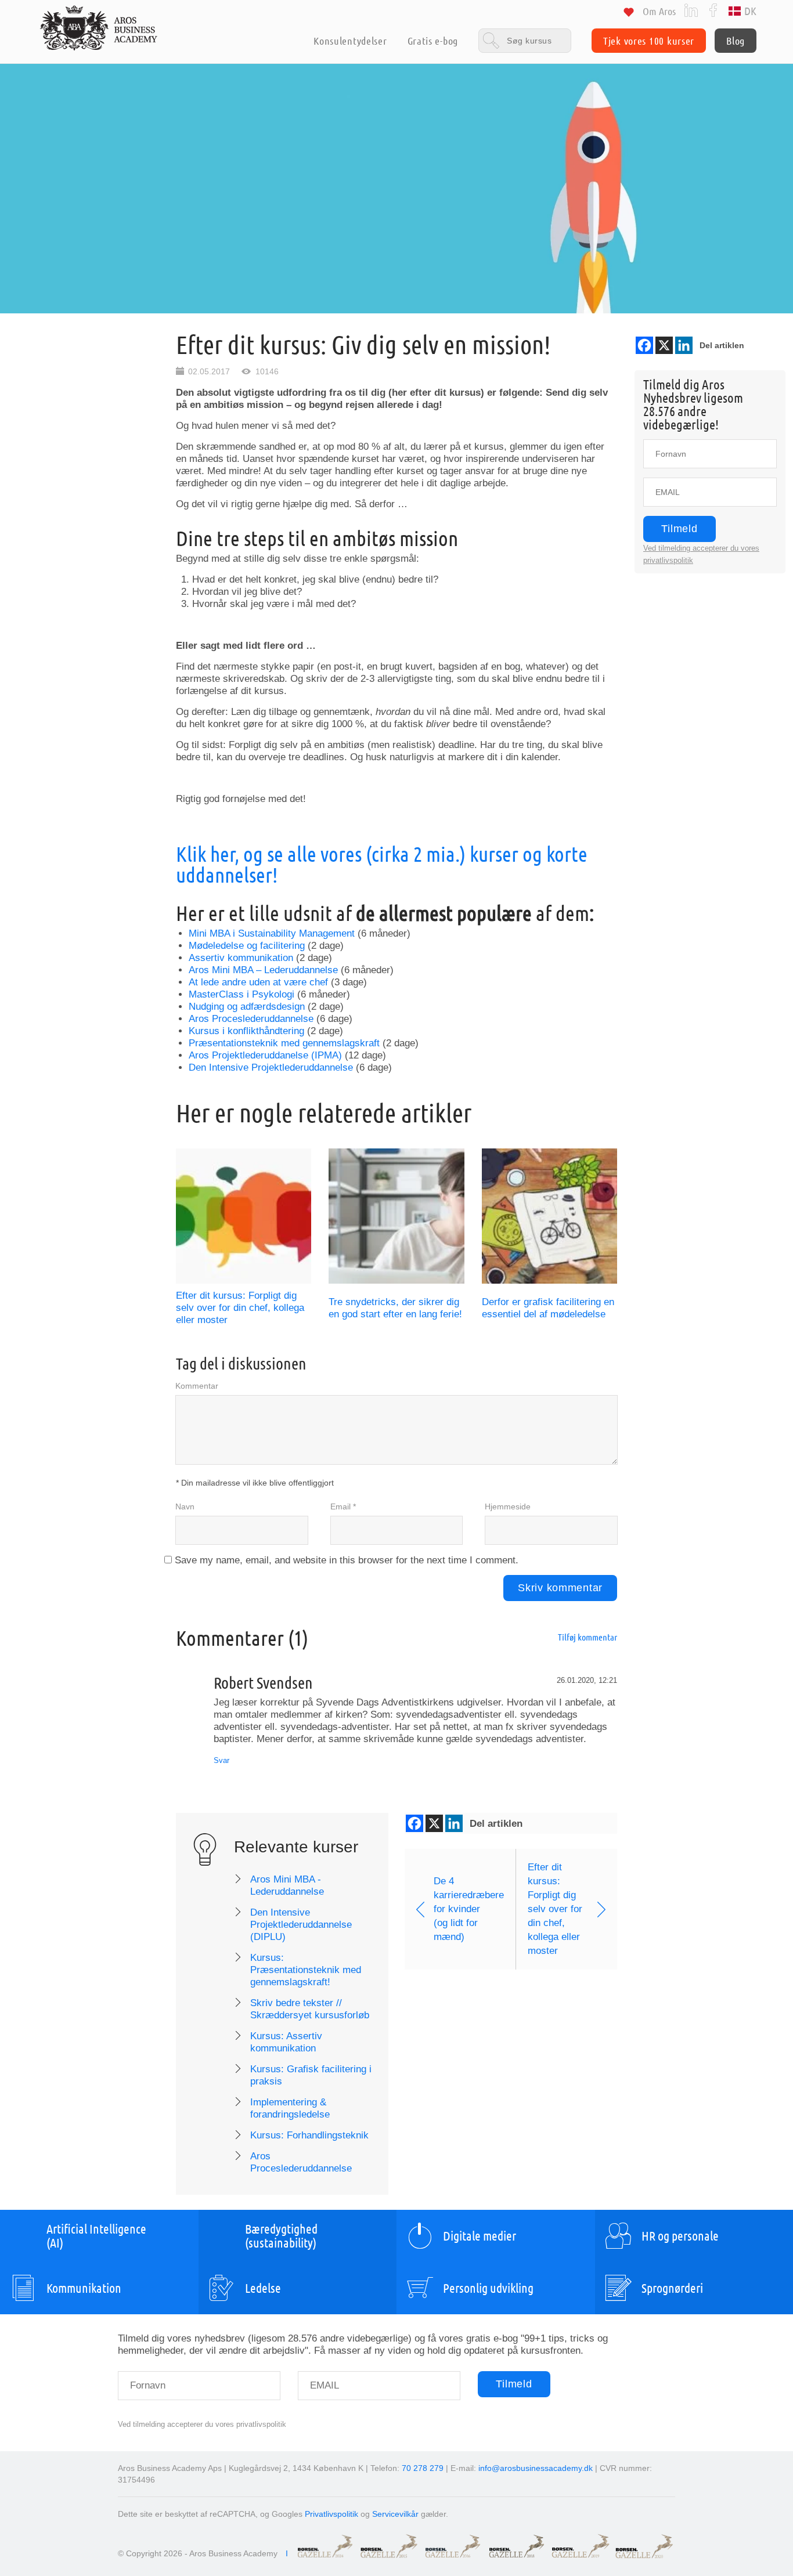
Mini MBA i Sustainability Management (272, 933)
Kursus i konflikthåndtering (246, 1031)
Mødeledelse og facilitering (247, 946)
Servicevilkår (395, 2514)
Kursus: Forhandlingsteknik (309, 2135)
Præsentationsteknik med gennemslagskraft (284, 1043)
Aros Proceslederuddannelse (251, 1019)
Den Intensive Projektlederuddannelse (271, 1067)
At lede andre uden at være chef (258, 982)
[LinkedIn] (691, 10)
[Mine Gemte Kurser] (629, 14)
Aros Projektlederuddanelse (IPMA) (265, 1055)
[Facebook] (713, 10)
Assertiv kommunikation (241, 958)
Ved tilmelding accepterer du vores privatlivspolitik (202, 2424)
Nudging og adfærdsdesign (247, 1007)
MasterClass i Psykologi (241, 994)
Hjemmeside (508, 1506)
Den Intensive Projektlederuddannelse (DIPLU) (301, 1925)
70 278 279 (423, 2468)
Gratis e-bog (433, 41)
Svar (221, 1760)
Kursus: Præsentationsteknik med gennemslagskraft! (306, 1970)
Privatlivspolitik (331, 2514)
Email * (343, 1506)
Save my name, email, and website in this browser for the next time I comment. (347, 1560)
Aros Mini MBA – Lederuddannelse (263, 970)
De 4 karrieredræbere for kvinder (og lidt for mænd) (469, 1909)
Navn (185, 1506)
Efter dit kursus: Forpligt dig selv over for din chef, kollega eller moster (240, 1308)
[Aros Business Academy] (99, 28)
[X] (664, 345)
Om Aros (659, 11)
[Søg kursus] (525, 40)
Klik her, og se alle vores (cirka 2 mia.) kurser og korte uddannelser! (382, 864)
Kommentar (197, 1386)
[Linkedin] (684, 345)
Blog (736, 41)
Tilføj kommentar (587, 1637)
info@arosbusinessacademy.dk (536, 2468)
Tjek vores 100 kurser (649, 41)
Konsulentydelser (350, 41)
